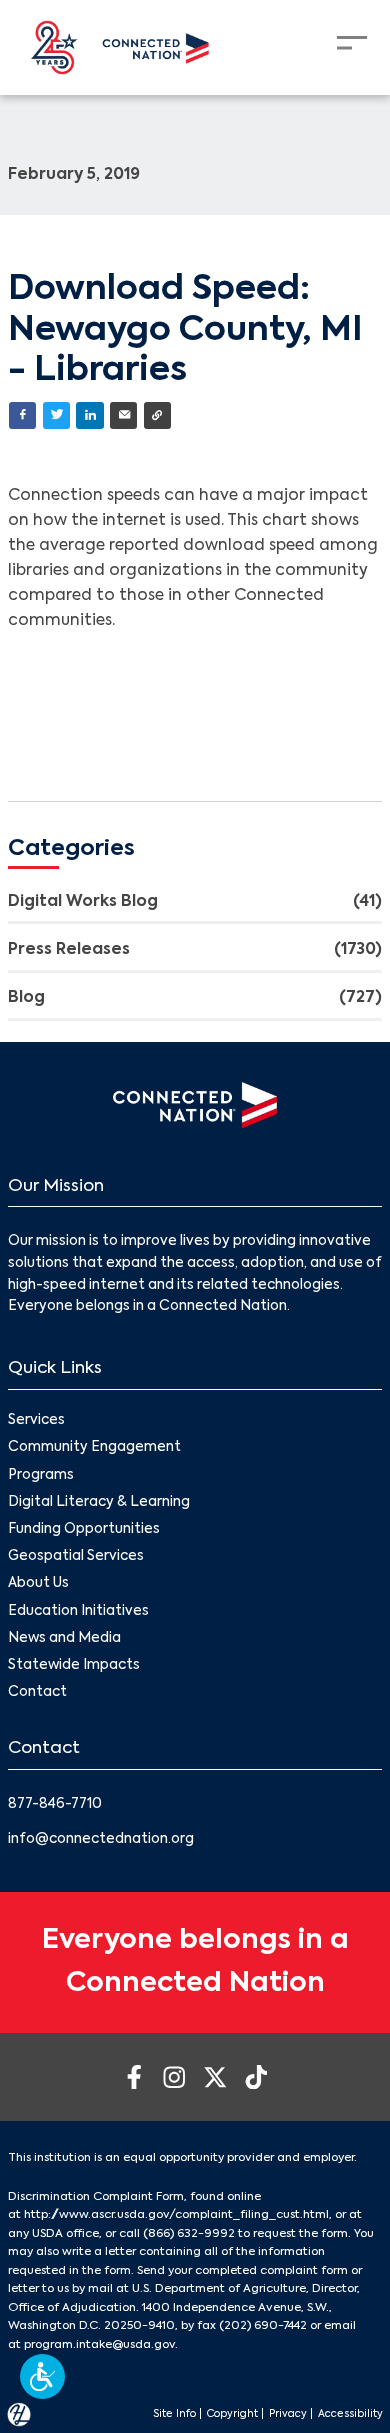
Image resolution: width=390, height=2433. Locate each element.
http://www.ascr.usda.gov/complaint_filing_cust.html (176, 2215)
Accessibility (350, 2414)
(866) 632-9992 (189, 2234)
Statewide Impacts (74, 1665)
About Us (38, 1583)
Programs (41, 1475)
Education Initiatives (78, 1611)
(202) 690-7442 (263, 2326)
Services (36, 1420)
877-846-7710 (55, 1804)
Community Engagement (94, 1447)
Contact (37, 1692)
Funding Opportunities (84, 1529)
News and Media (64, 1638)
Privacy (288, 2414)
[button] (42, 2376)
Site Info (174, 2414)
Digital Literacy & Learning (99, 1502)
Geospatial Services (76, 1556)
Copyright (232, 2414)
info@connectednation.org (101, 1839)
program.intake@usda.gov (99, 2345)
